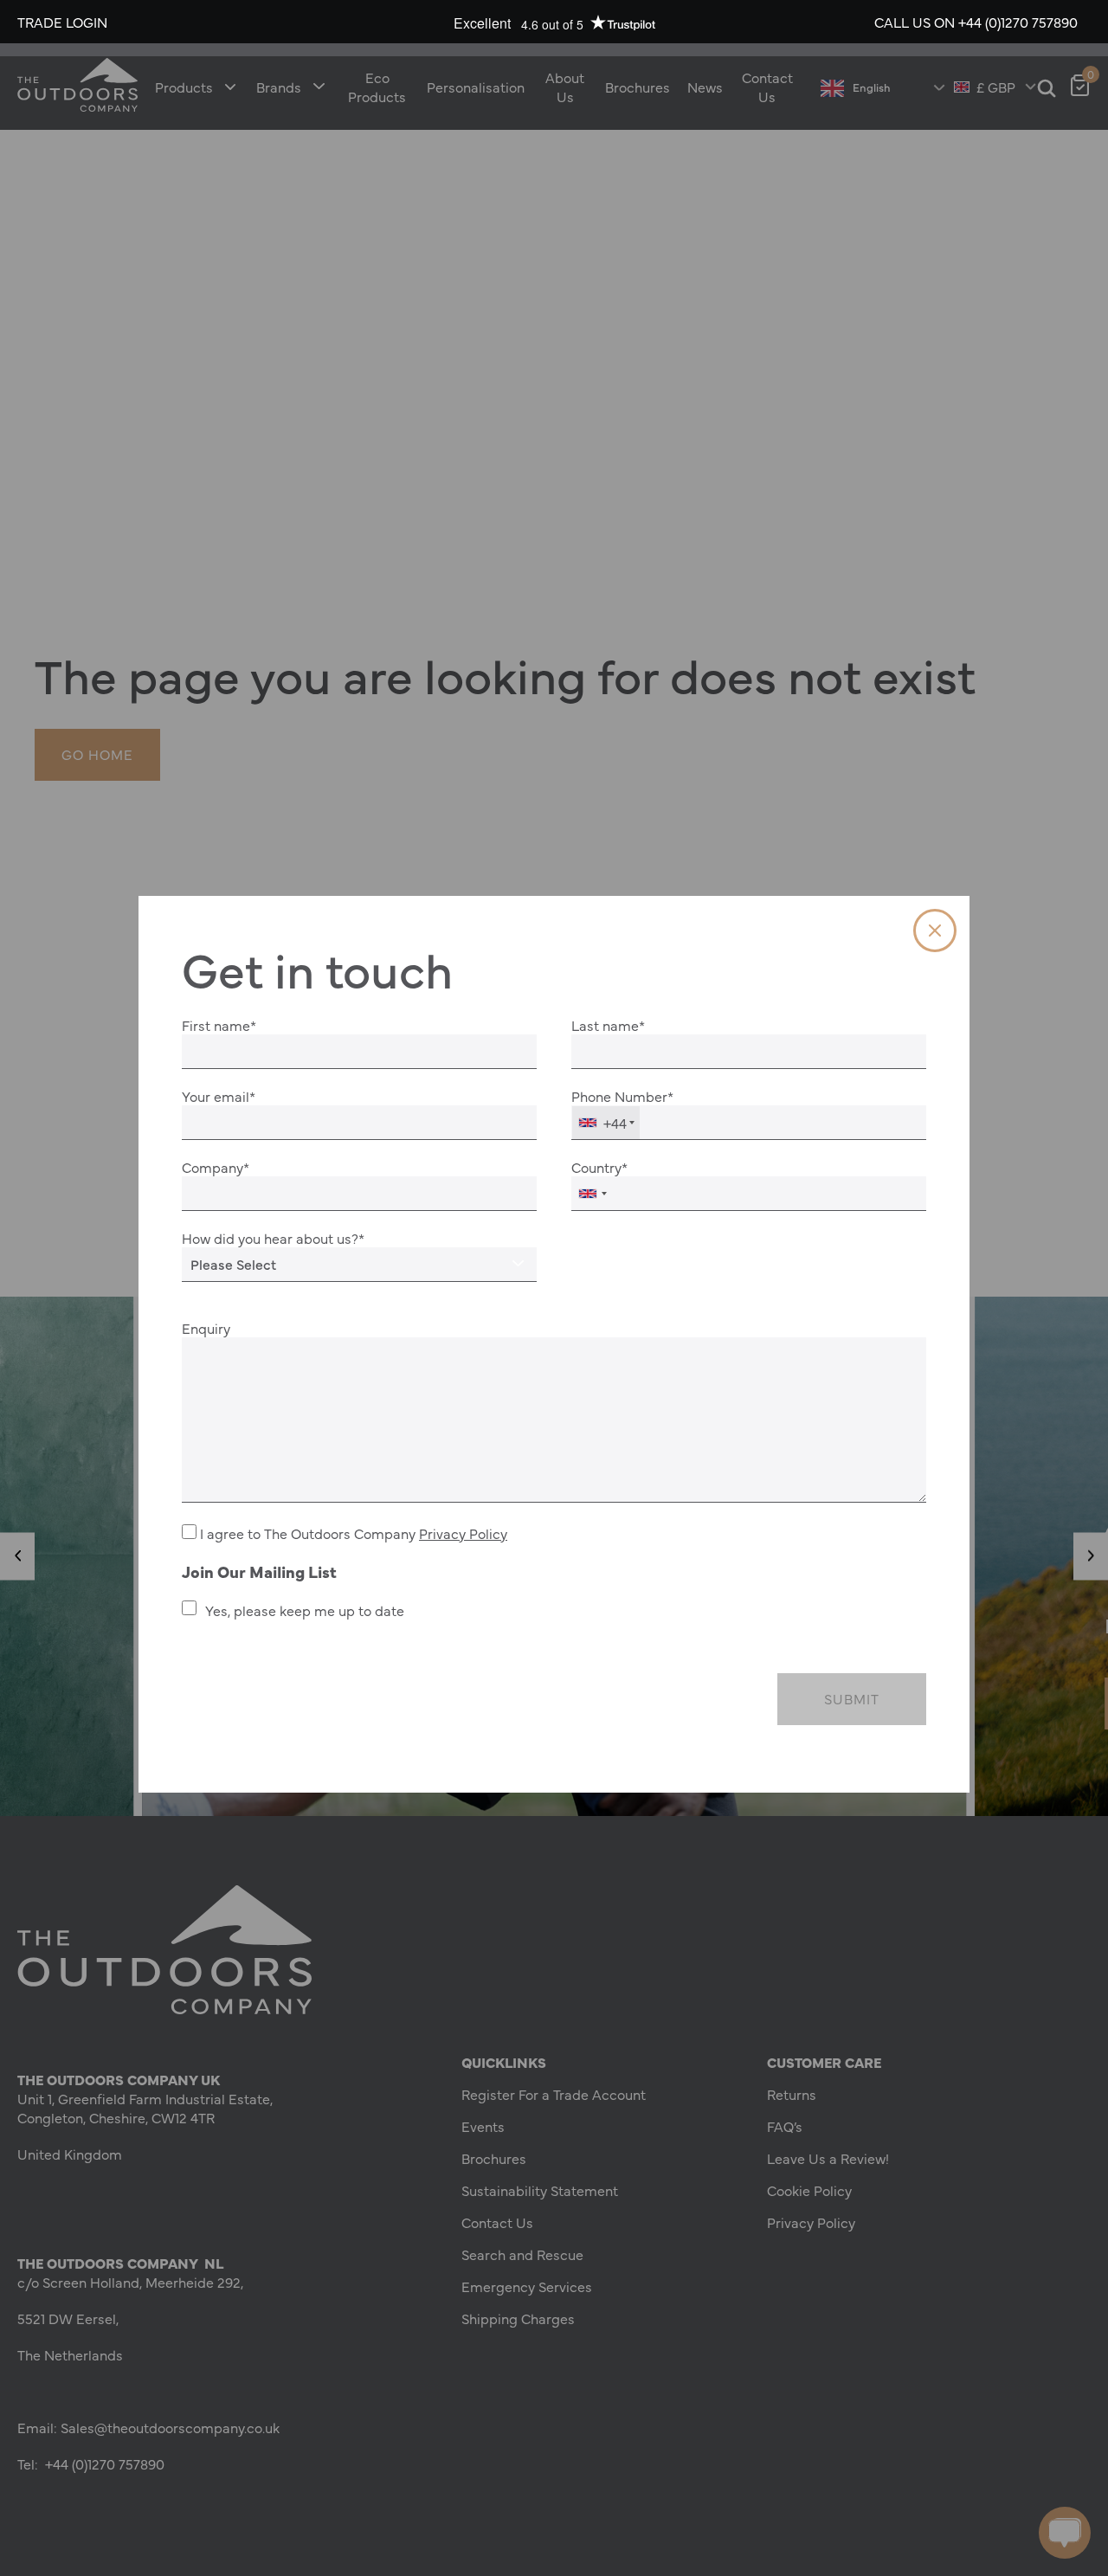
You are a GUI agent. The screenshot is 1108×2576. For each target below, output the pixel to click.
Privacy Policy (463, 1533)
